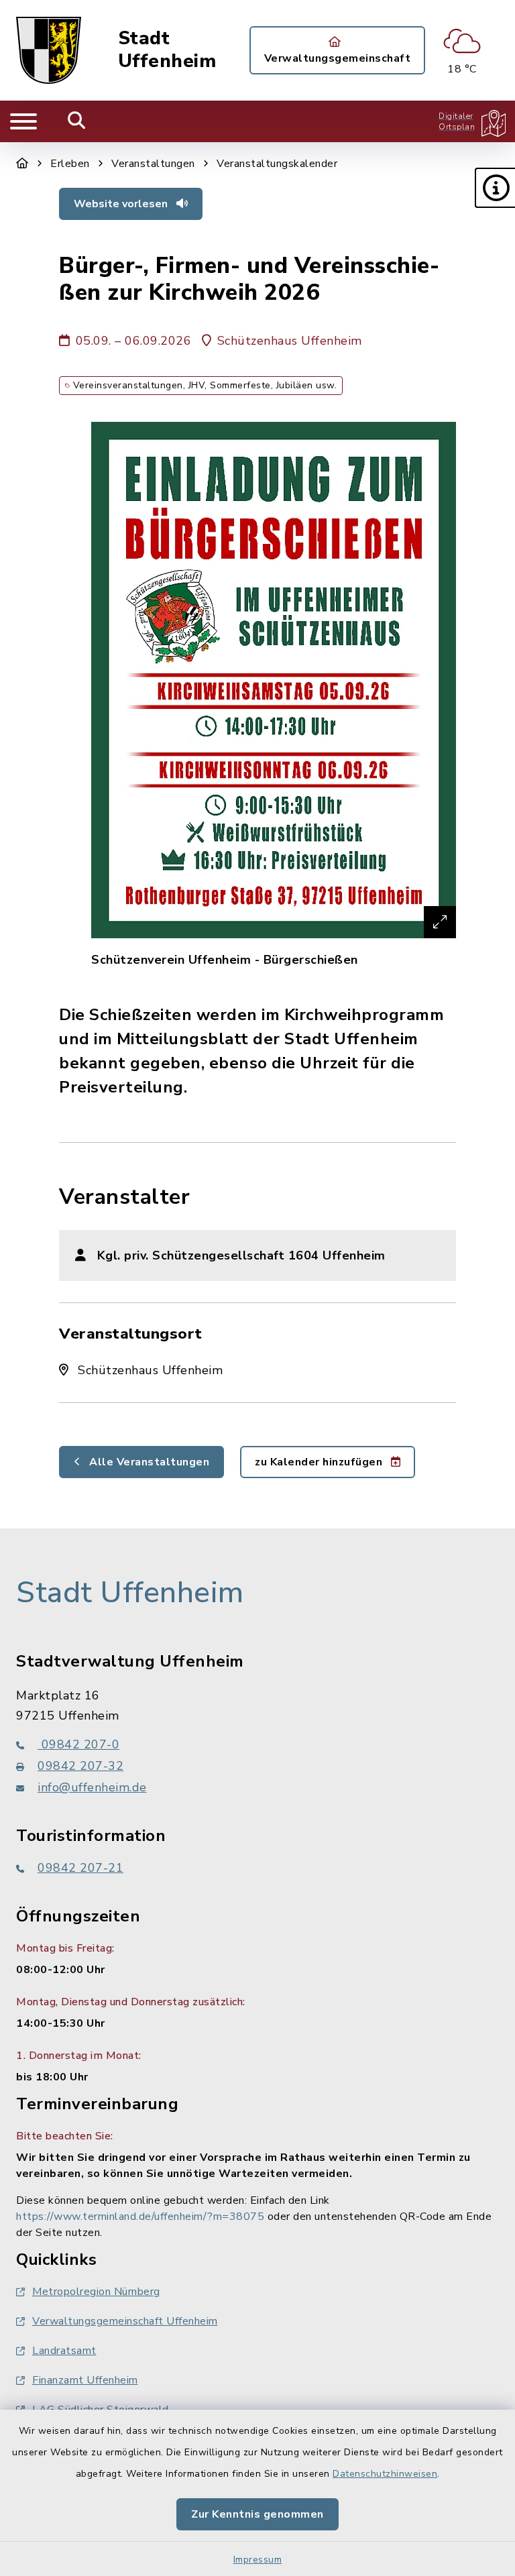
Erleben (70, 164)
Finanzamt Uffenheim (85, 2380)
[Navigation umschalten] (23, 121)
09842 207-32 (80, 1766)
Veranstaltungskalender (277, 164)
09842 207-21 (80, 1868)
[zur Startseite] (49, 50)
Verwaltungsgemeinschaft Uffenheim (125, 2321)
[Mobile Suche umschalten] (77, 121)
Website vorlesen (122, 204)
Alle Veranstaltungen (148, 1462)
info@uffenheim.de (92, 1787)
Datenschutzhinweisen (385, 2474)
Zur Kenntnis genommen (257, 2514)
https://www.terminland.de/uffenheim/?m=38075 (140, 2217)
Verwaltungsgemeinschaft (338, 58)
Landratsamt (64, 2351)
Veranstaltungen (153, 164)
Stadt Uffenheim (167, 50)
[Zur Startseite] (22, 164)
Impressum (258, 2560)
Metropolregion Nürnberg (96, 2292)
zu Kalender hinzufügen (320, 1462)
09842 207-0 (78, 1744)
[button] (495, 188)
